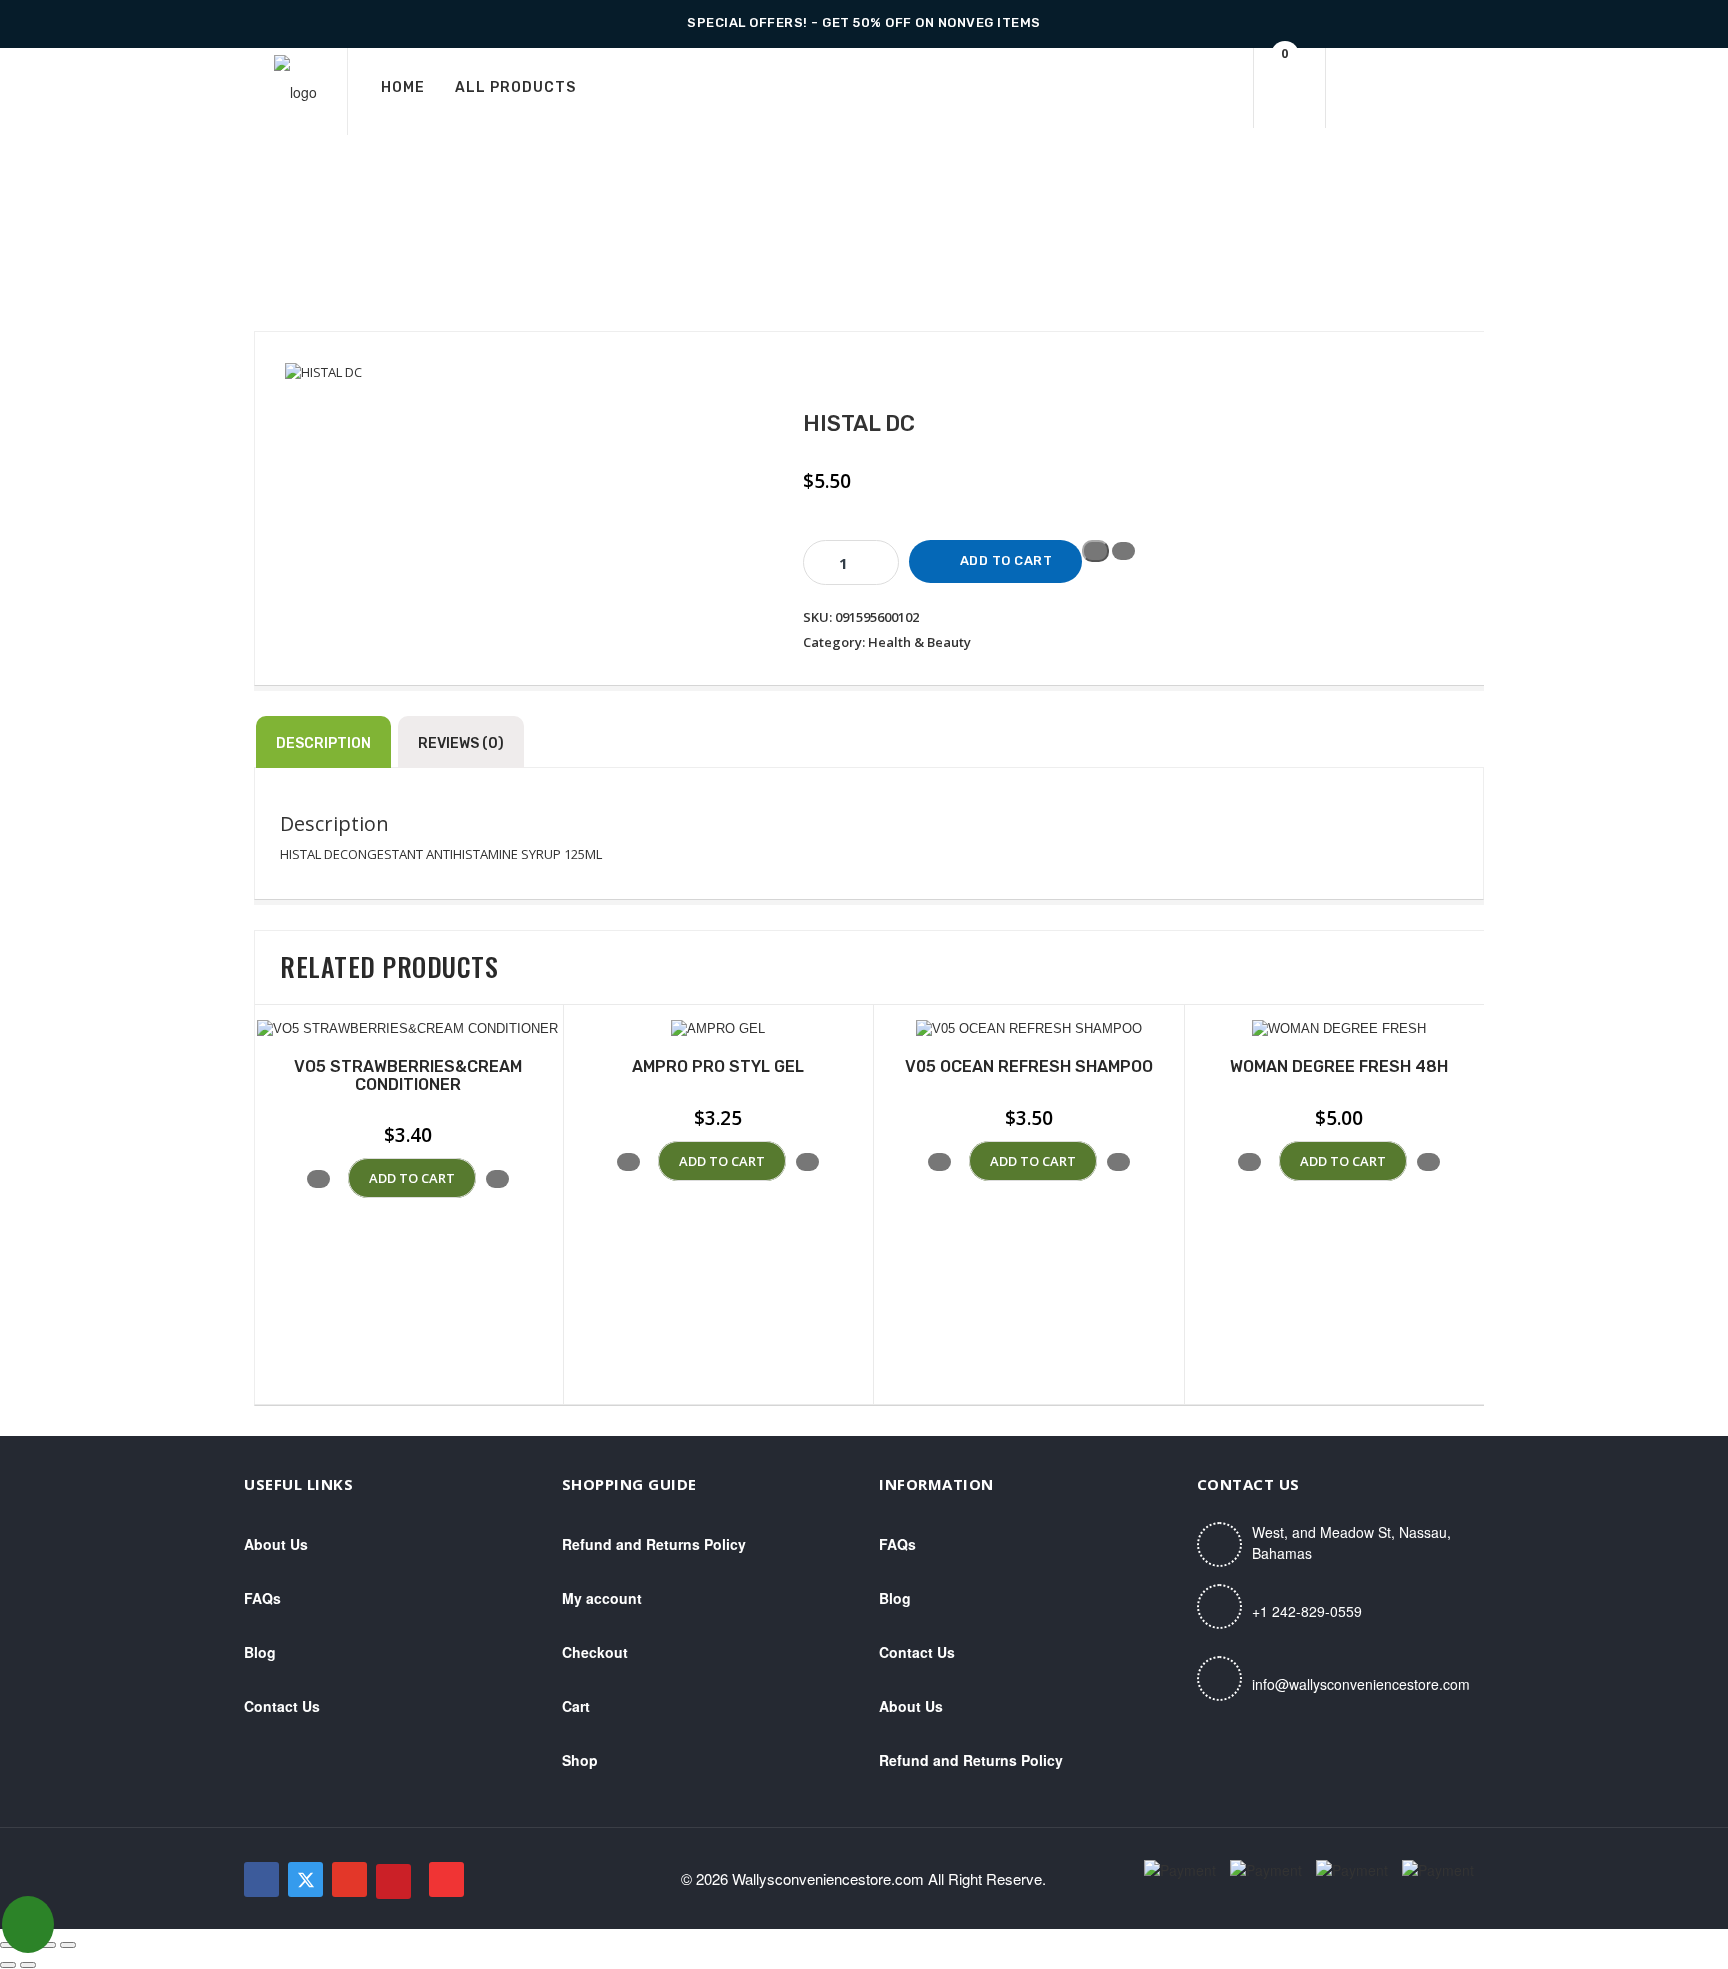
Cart (576, 1706)
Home (403, 87)
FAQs (262, 1598)
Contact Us (282, 1706)
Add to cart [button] (412, 1178)
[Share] (48, 1945)
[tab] (323, 742)
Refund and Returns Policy (654, 1544)
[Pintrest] (393, 1881)
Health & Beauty (919, 642)
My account (602, 1598)
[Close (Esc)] (68, 1945)
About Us (276, 1544)
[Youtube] (446, 1879)
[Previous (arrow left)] (8, 1965)
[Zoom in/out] (8, 1945)
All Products (515, 87)
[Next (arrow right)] (28, 1965)
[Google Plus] (349, 1879)
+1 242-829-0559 (1307, 1611)
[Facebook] (261, 1879)
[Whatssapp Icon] (28, 1924)
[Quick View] (339, 1178)
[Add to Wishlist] (1095, 551)
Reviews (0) (461, 743)
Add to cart (1006, 560)
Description (323, 743)
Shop (580, 1760)
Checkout (595, 1652)
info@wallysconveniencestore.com (1361, 1684)
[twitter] (305, 1879)
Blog (260, 1652)
